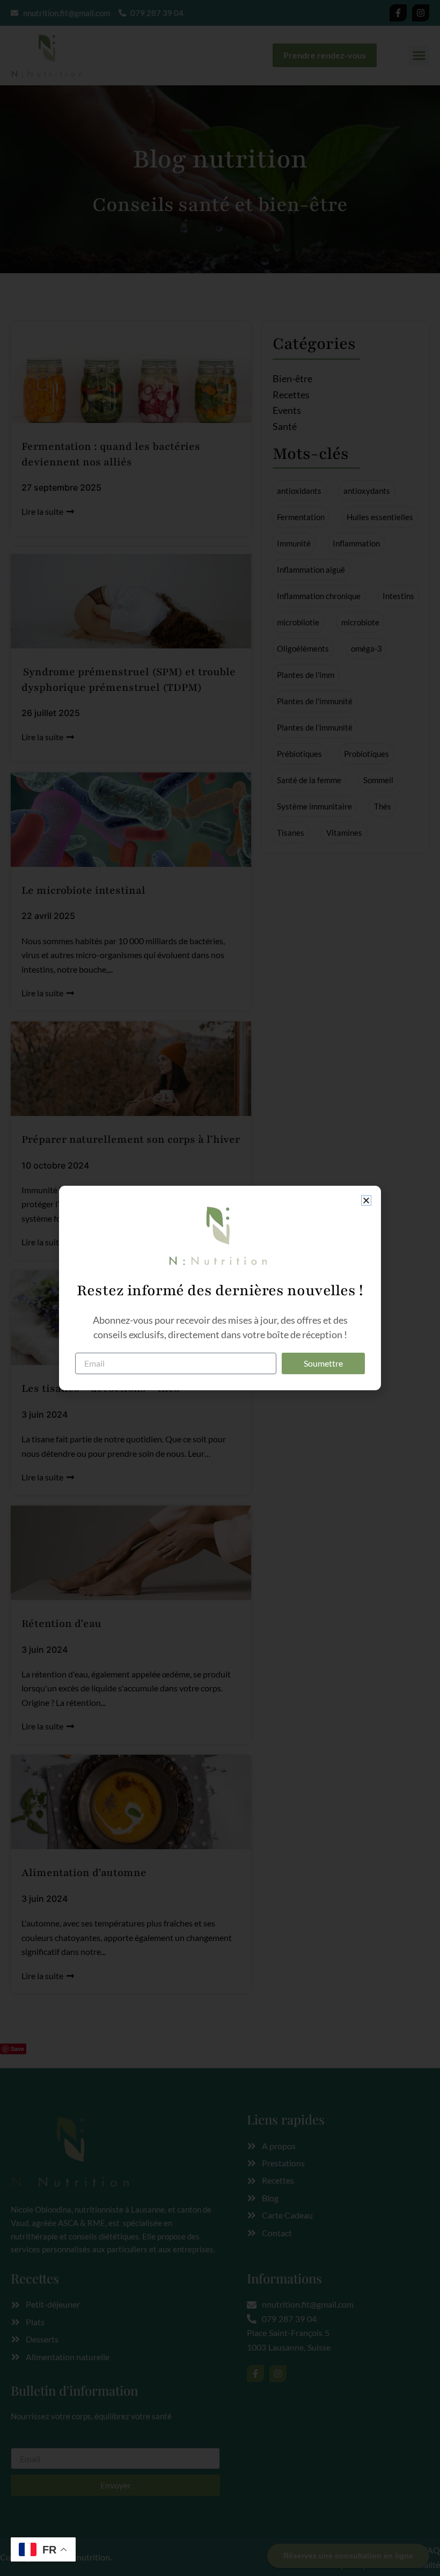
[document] (220, 1288)
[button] (366, 1201)
